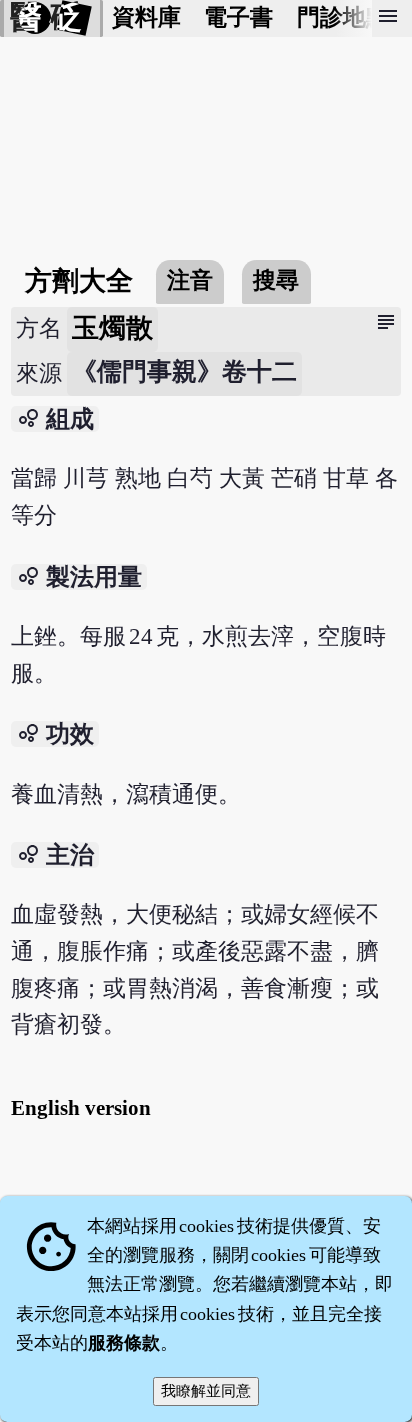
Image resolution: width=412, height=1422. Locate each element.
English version (81, 1108)
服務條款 (124, 1343)
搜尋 (276, 280)
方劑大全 (79, 281)
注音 (190, 280)
